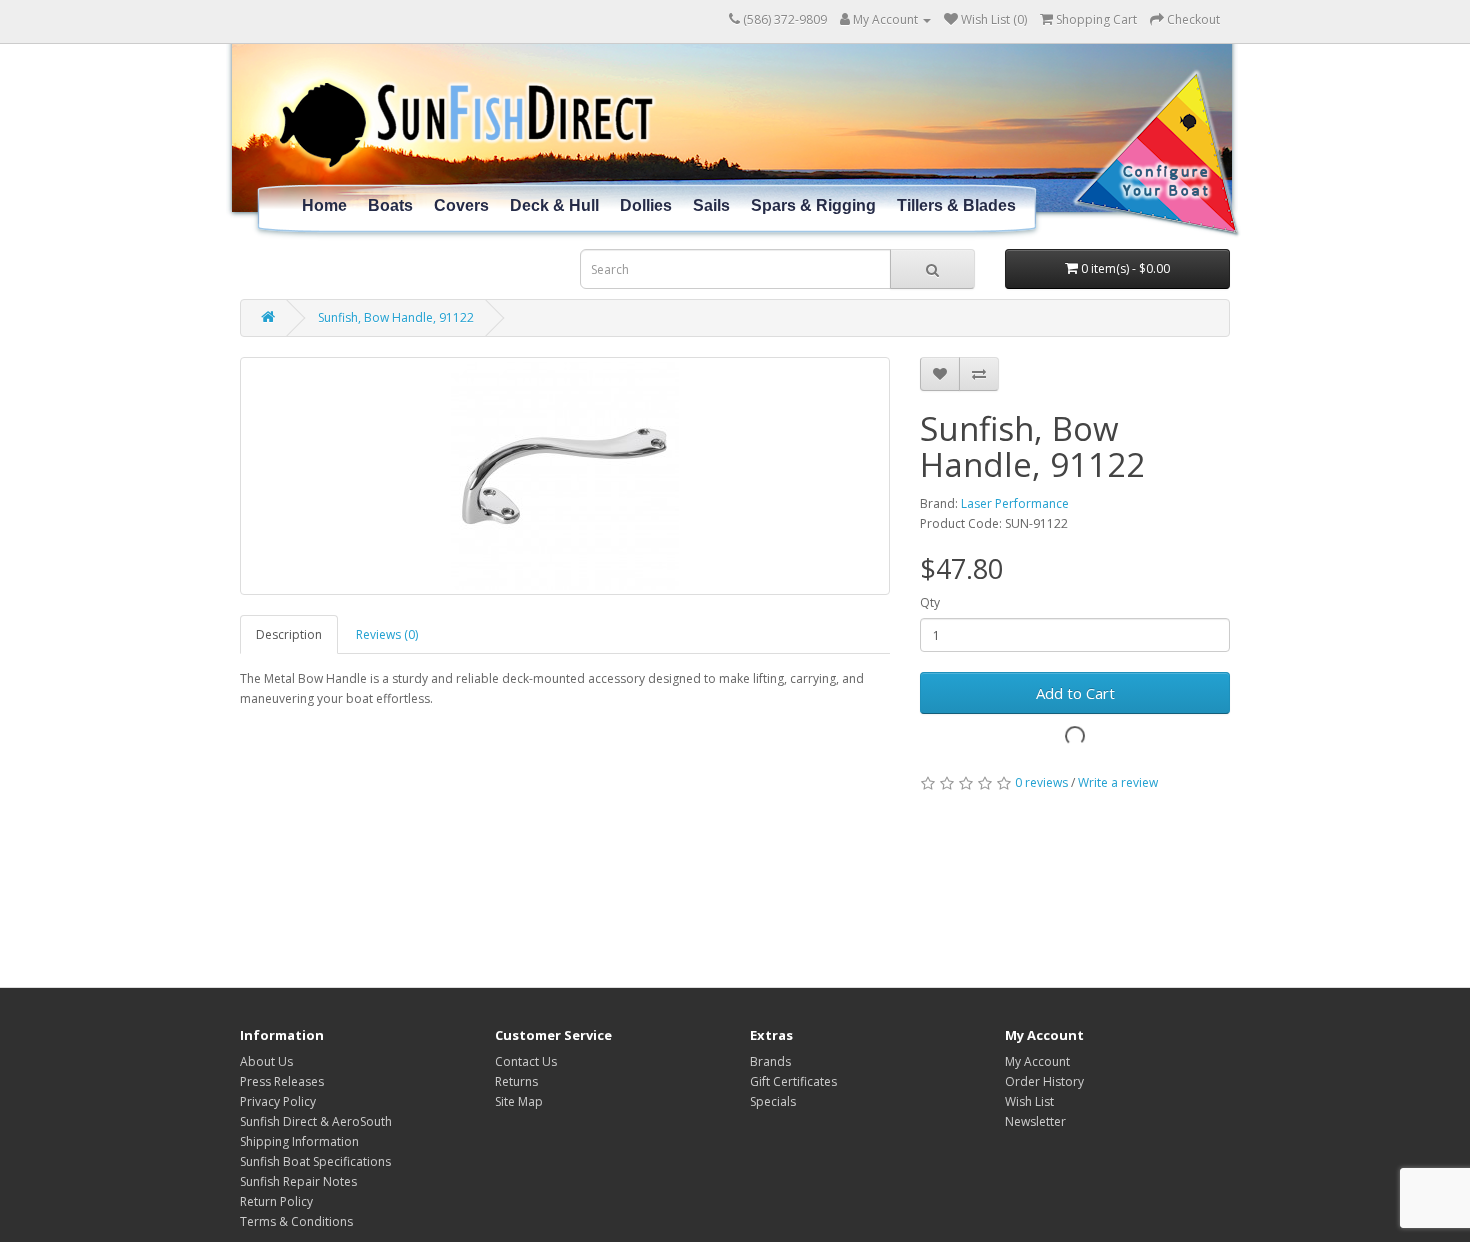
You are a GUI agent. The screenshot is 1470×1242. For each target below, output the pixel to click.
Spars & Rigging (813, 205)
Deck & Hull (554, 205)
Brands (770, 1061)
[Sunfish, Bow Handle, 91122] (565, 476)
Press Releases (282, 1081)
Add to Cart (1075, 693)
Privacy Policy (278, 1101)
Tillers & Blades (956, 205)
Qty (930, 602)
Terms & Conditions (296, 1221)
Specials (773, 1101)
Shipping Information (299, 1141)
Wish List (1029, 1101)
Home (324, 205)
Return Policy (276, 1201)
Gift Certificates (793, 1081)
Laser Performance (1015, 503)
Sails (711, 205)
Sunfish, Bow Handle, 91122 (396, 317)
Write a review (1118, 782)
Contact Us (526, 1061)
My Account (1037, 1061)
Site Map (519, 1101)
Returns (516, 1081)
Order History (1044, 1081)
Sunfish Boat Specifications (315, 1161)
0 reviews (1041, 782)
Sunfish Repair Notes (298, 1181)
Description (289, 634)
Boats (390, 205)
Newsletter (1035, 1121)
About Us (266, 1061)
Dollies (646, 205)
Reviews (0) (387, 634)
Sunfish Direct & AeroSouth (316, 1121)
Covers (461, 205)
